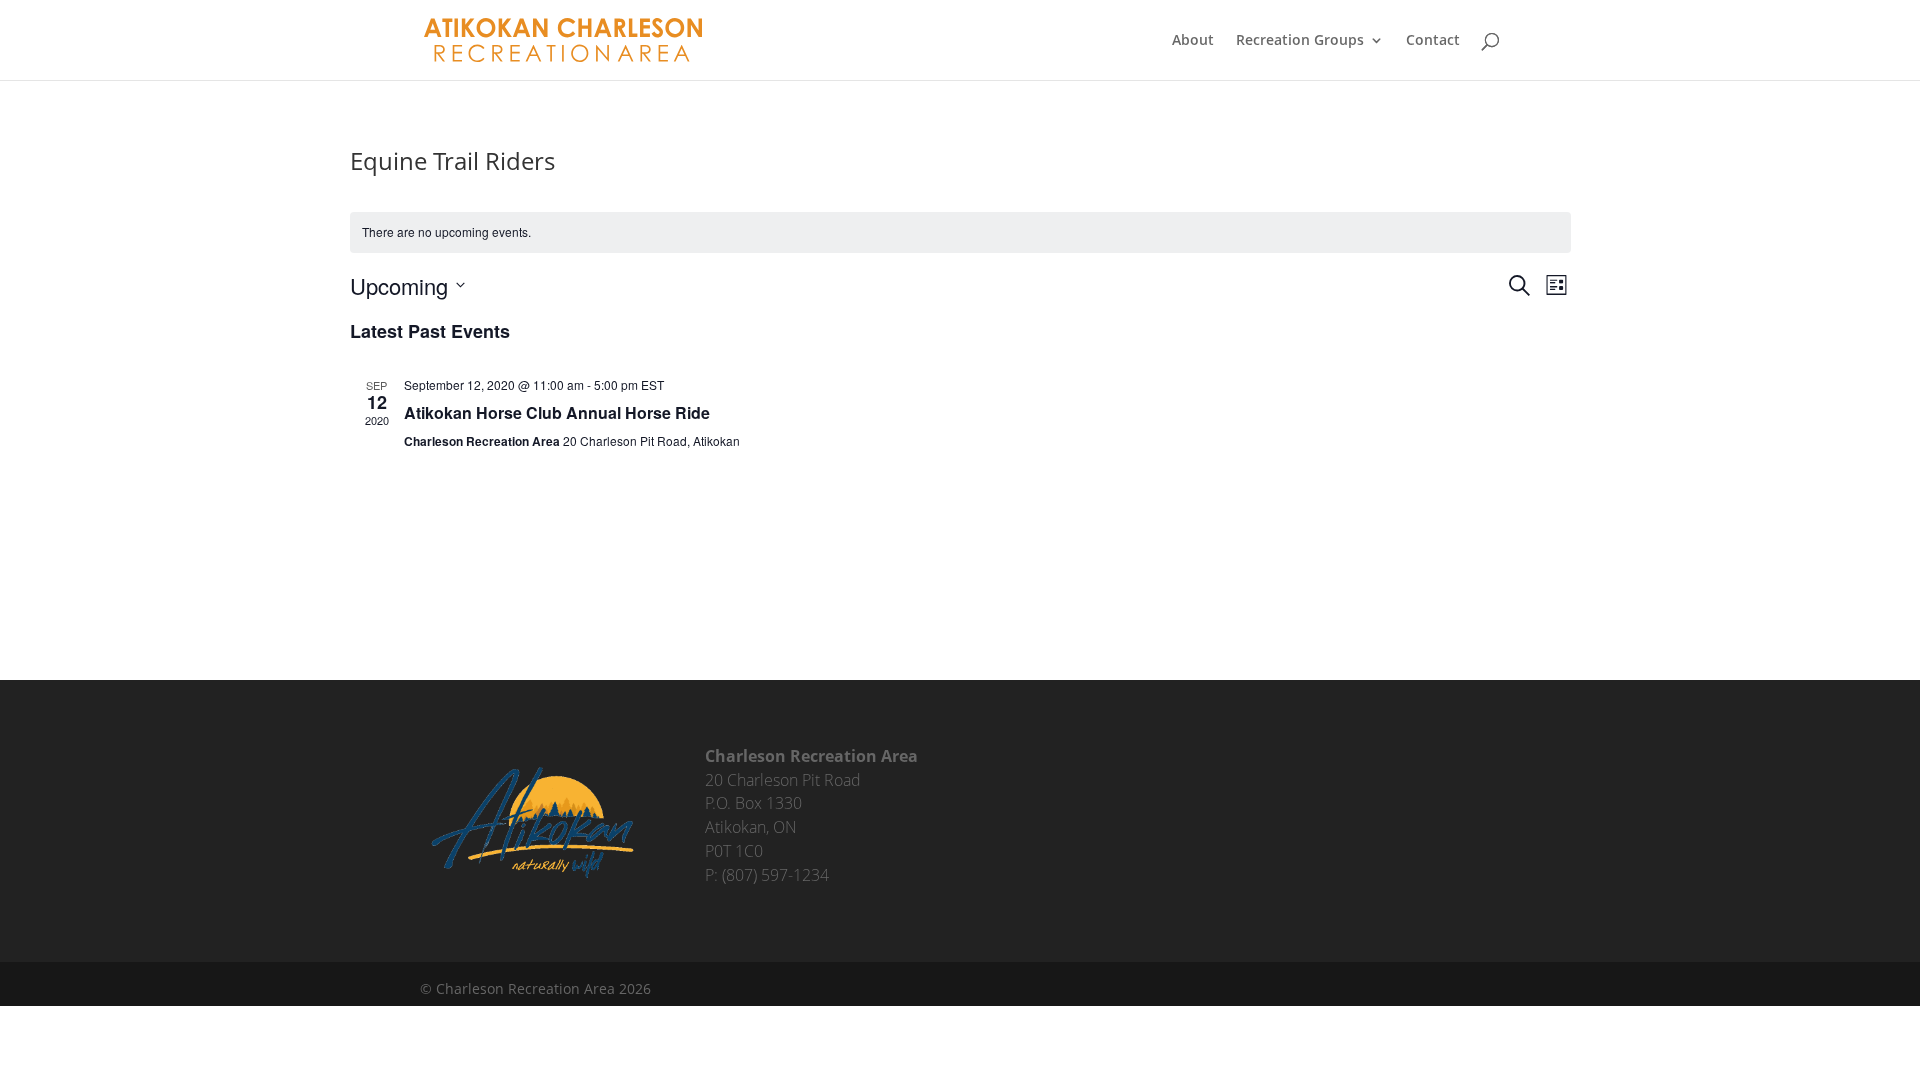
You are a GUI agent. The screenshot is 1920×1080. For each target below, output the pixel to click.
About (1193, 41)
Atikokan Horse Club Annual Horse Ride (557, 412)
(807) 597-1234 (775, 875)
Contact (1433, 41)
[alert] (960, 232)
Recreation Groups (1300, 41)
